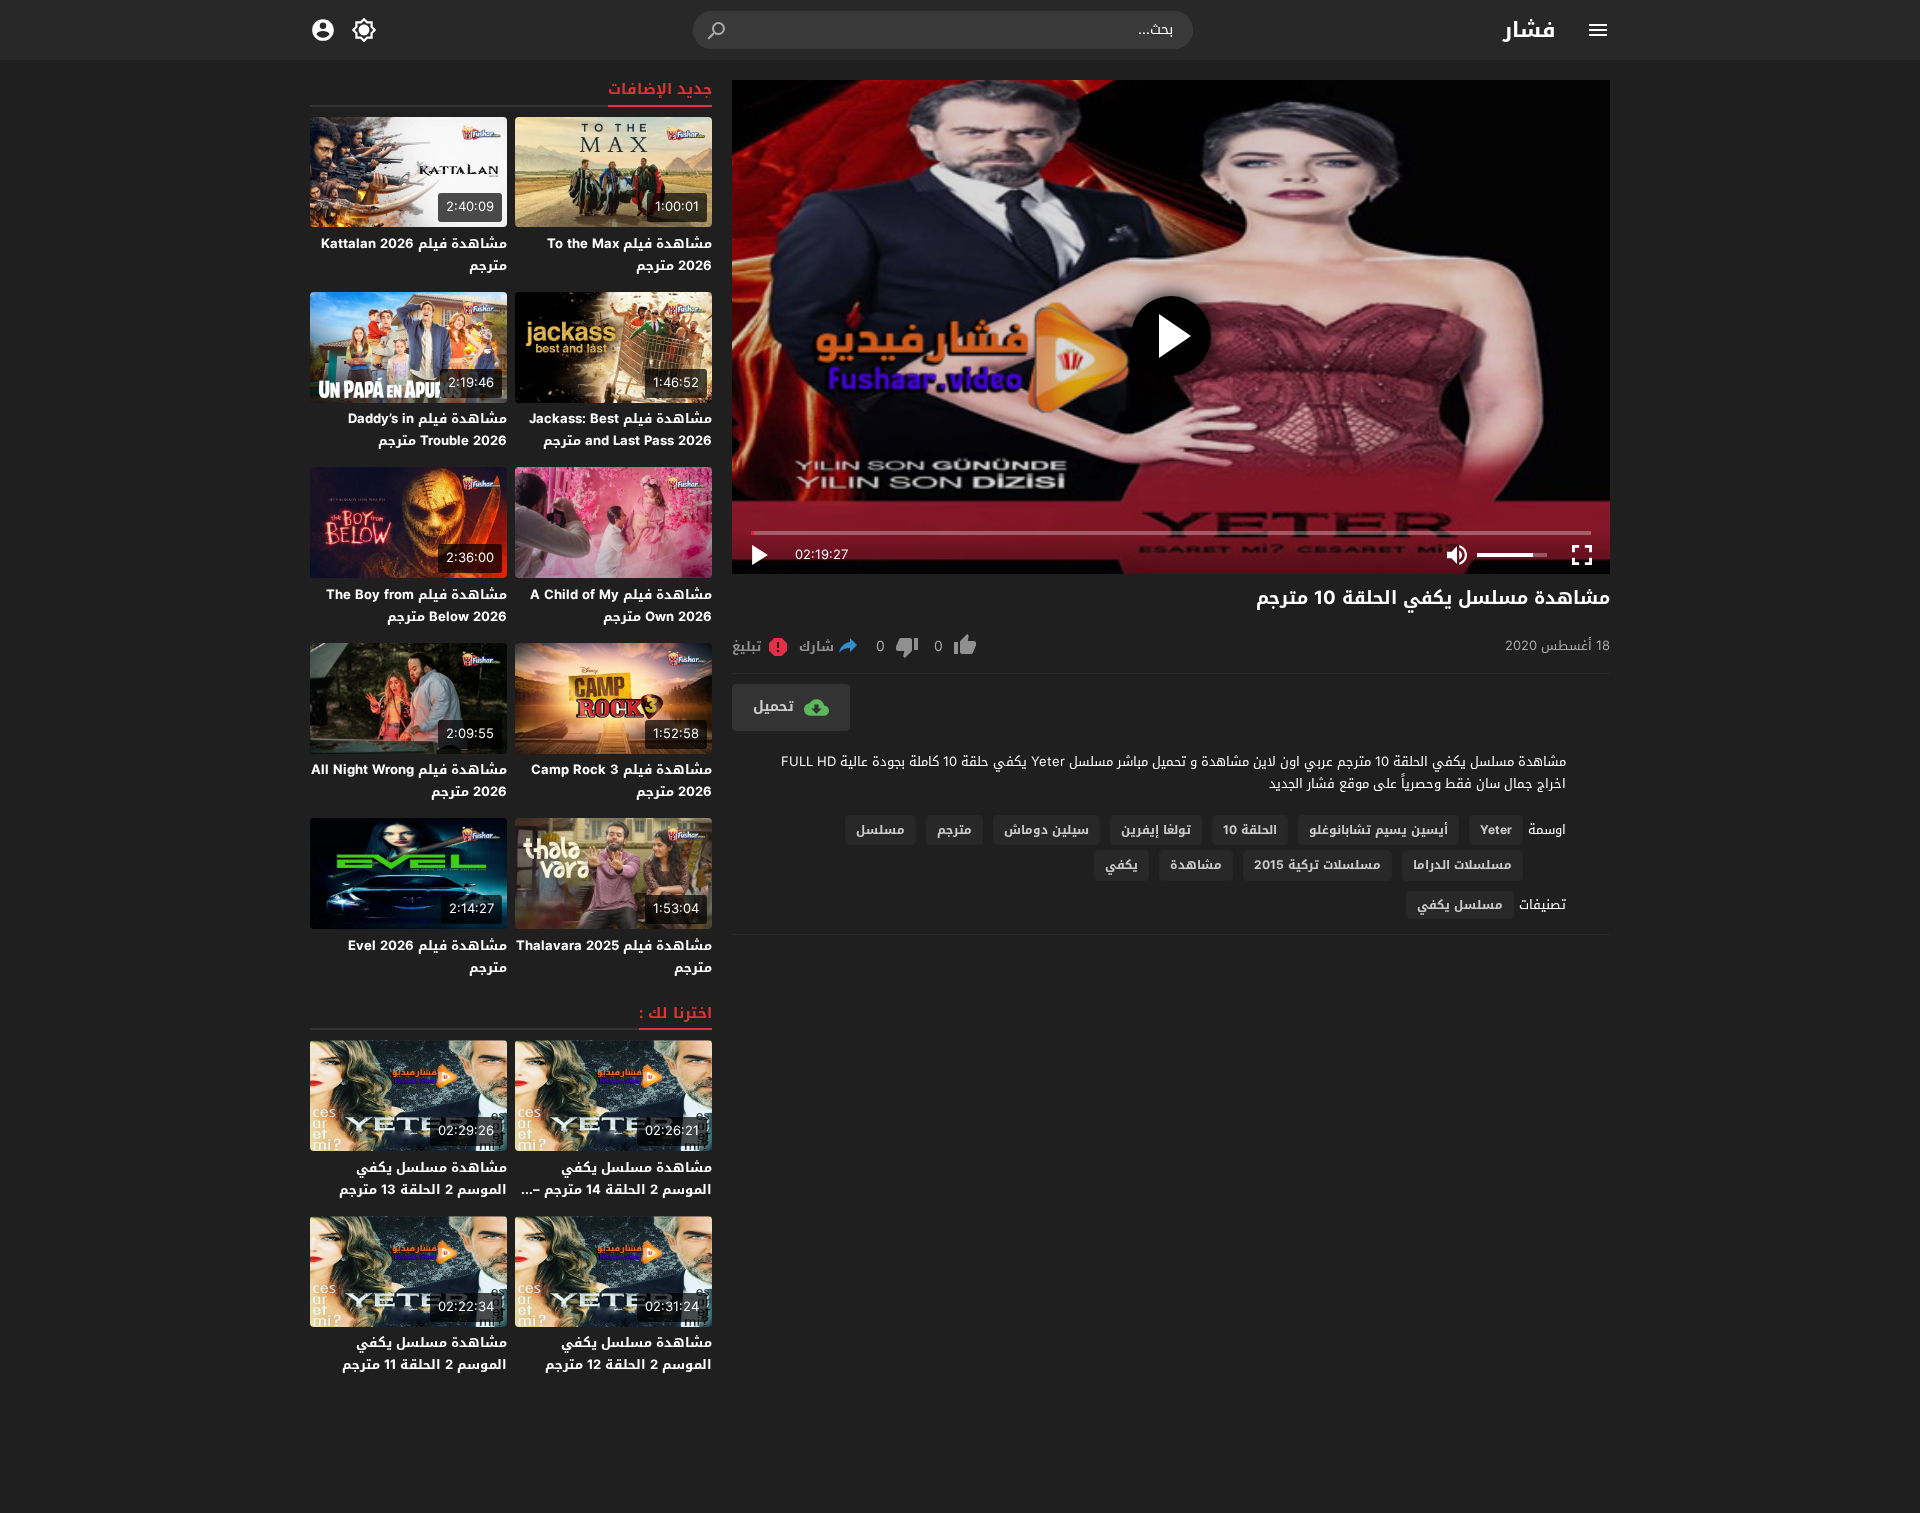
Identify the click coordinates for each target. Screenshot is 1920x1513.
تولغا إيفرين (1156, 830)
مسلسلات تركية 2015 (1317, 865)
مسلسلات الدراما (1462, 865)
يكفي (1121, 865)
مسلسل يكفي (1460, 905)
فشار (1529, 30)
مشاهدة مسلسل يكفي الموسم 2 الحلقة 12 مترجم (628, 1353)
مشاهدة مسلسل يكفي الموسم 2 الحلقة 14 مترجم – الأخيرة (622, 1189)
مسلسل (880, 830)
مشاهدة (1196, 865)
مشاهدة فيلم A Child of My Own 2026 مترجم (621, 605)
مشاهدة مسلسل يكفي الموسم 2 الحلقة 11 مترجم (424, 1353)
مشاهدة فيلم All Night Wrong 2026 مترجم (409, 780)
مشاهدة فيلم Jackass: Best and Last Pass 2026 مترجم (620, 429)
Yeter (1496, 830)
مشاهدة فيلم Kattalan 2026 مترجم (414, 254)
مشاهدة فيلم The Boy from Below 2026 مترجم (416, 605)
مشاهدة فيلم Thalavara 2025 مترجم (614, 956)
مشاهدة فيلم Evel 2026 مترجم (427, 956)
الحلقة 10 (1250, 830)
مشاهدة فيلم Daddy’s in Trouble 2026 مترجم (427, 429)
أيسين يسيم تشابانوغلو (1378, 830)
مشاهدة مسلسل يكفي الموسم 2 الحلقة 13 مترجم (423, 1178)
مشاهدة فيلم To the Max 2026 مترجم (629, 254)
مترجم (954, 830)
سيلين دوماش (1046, 830)
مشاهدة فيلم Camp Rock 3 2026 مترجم (621, 780)
